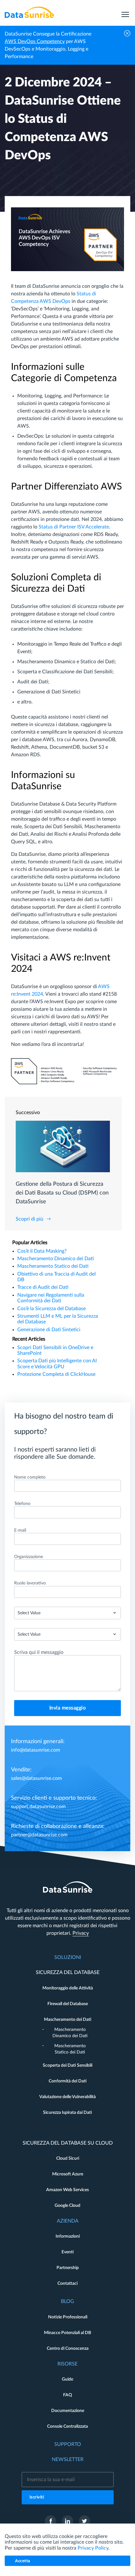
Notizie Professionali (68, 2317)
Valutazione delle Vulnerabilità (67, 2097)
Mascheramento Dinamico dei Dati (56, 1259)
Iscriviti (37, 2497)
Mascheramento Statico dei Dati (53, 1266)
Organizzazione (29, 1557)
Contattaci (67, 2283)
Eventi (68, 2252)
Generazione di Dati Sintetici (49, 1330)
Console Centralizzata (67, 2426)
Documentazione (68, 2411)
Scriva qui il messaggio (39, 1652)
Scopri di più (30, 1219)
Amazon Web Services (67, 2190)
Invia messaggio (68, 1708)
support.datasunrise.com (38, 1807)
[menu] (125, 12)
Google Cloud (67, 2206)
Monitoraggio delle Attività (68, 1988)
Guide (67, 2379)
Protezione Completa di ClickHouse (56, 1374)
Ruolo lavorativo (30, 1583)
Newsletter (68, 2459)
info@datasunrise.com (35, 1750)
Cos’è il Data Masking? (42, 1251)
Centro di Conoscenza (68, 2349)
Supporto (68, 2444)
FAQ (67, 2395)
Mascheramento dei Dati (68, 2020)
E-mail (20, 1530)
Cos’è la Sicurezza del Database (51, 1309)
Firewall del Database (68, 2004)
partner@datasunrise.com (39, 1835)
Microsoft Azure (68, 2174)
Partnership (68, 2268)
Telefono (22, 1504)
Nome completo (30, 1477)
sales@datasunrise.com (36, 1778)
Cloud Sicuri (68, 2158)
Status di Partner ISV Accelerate (74, 527)
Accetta (23, 2561)
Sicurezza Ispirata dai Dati (67, 2113)
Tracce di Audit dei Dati (43, 1287)
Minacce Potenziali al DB (67, 2333)
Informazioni (68, 2236)
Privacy (81, 1933)
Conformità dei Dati (68, 2081)
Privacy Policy (93, 2548)
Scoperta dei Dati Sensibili (67, 2065)
